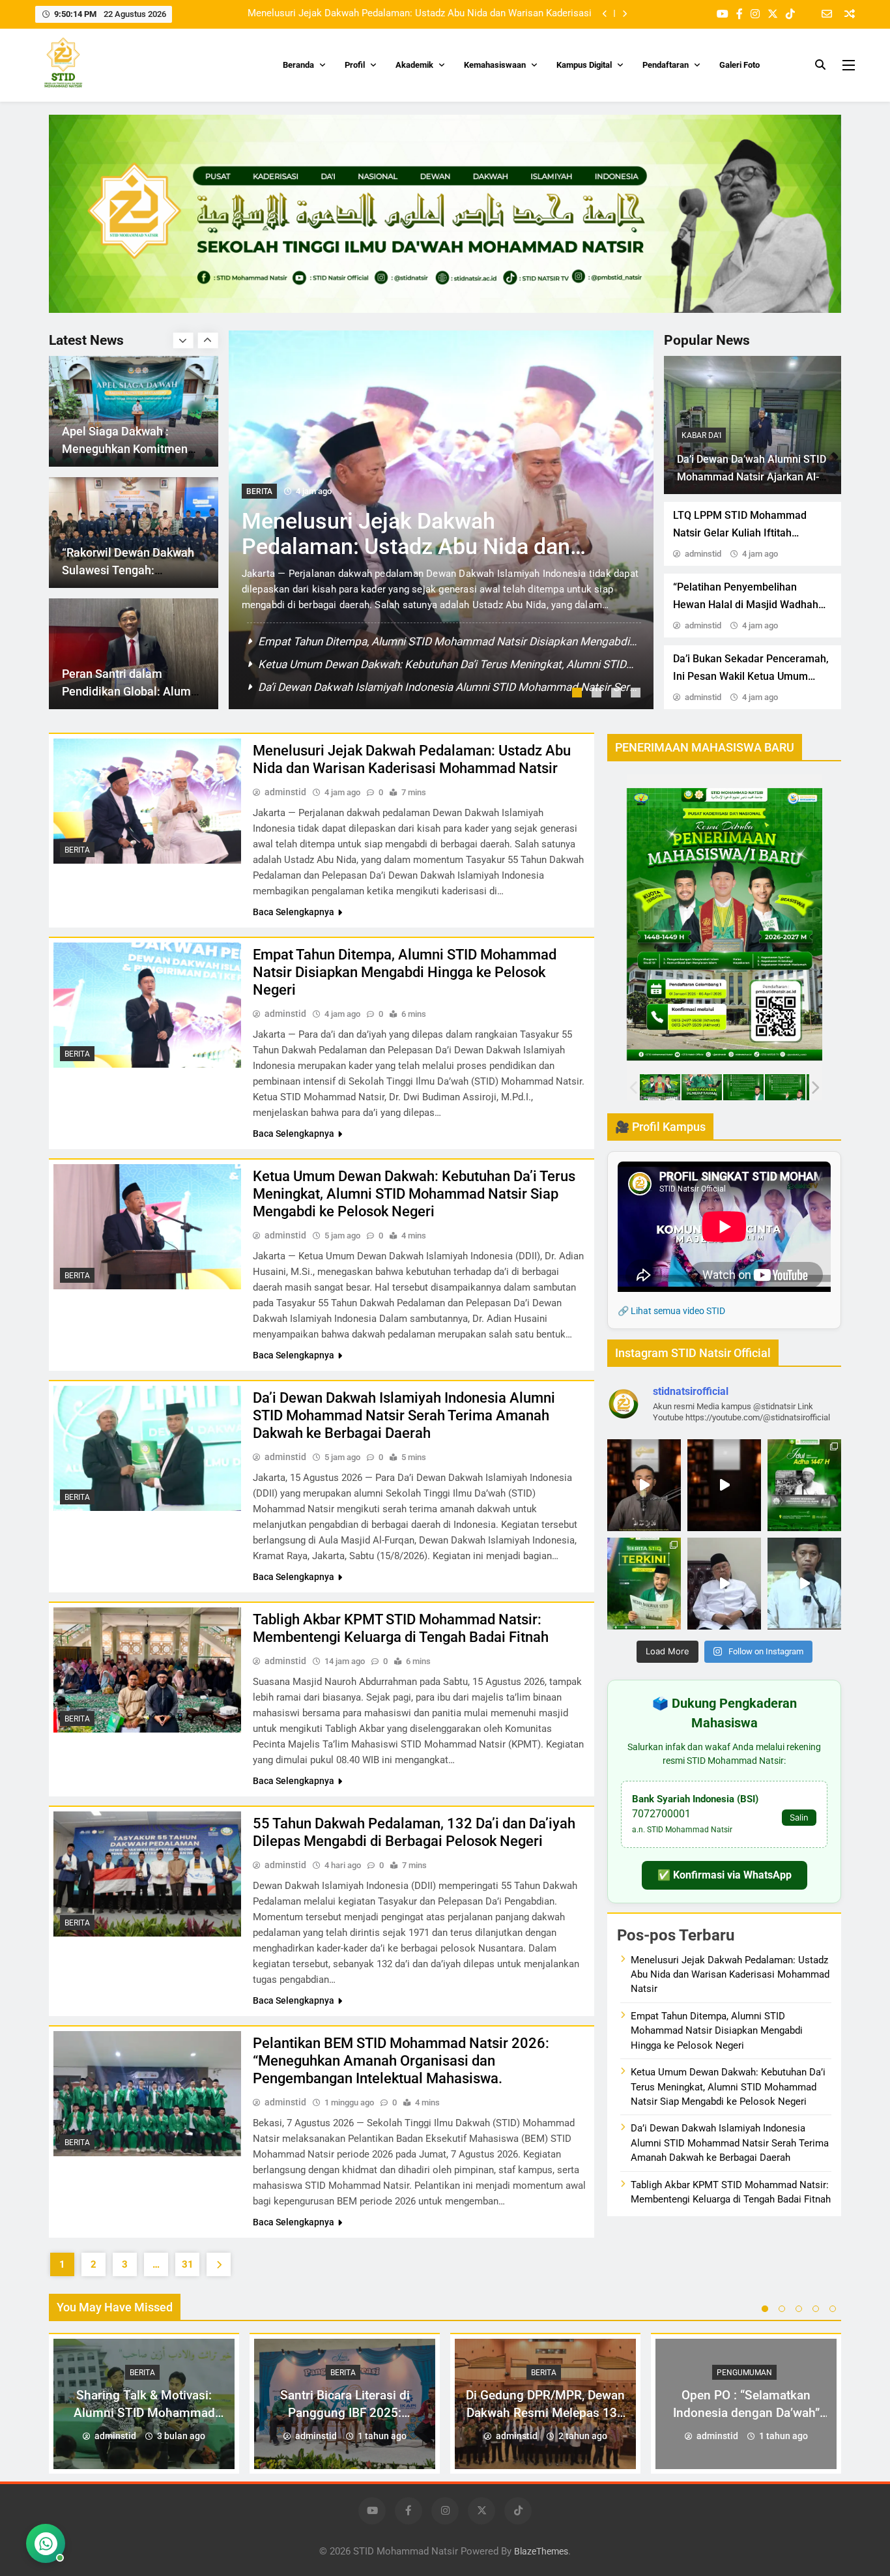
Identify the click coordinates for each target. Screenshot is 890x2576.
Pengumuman (744, 2373)
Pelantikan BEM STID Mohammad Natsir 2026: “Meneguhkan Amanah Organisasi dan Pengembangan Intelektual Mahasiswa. (401, 2061)
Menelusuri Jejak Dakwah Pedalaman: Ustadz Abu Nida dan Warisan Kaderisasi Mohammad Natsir (412, 759)
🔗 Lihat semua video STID (671, 1311)
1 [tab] (579, 694)
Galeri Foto (739, 65)
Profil (355, 65)
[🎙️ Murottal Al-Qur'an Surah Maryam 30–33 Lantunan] (644, 1485)
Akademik (414, 65)
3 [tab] (618, 694)
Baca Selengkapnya (294, 912)
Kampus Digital (584, 65)
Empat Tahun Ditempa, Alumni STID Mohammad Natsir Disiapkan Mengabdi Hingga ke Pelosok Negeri (404, 16)
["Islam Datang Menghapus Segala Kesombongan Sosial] (724, 1485)
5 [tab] (833, 2309)
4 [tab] (637, 694)
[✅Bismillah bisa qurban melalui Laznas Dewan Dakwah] (724, 1584)
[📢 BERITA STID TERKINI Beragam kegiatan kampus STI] (644, 1584)
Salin (799, 1817)
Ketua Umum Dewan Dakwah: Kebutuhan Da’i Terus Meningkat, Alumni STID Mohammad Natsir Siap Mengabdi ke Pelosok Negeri (414, 1194)
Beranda (298, 65)
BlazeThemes (541, 2552)
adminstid (703, 554)
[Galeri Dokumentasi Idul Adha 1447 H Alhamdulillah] (804, 1485)
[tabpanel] (441, 520)
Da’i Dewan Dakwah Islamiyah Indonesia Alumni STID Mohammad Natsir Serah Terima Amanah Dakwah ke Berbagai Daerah (404, 1415)
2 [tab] (598, 694)
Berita (259, 491)
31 (188, 2264)
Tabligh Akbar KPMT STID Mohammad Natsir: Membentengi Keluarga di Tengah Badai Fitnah (401, 1628)
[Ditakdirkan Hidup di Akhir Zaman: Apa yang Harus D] (804, 1584)
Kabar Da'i (701, 435)
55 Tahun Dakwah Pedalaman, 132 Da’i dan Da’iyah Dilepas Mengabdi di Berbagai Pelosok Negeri (414, 1832)
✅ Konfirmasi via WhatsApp (725, 1875)
